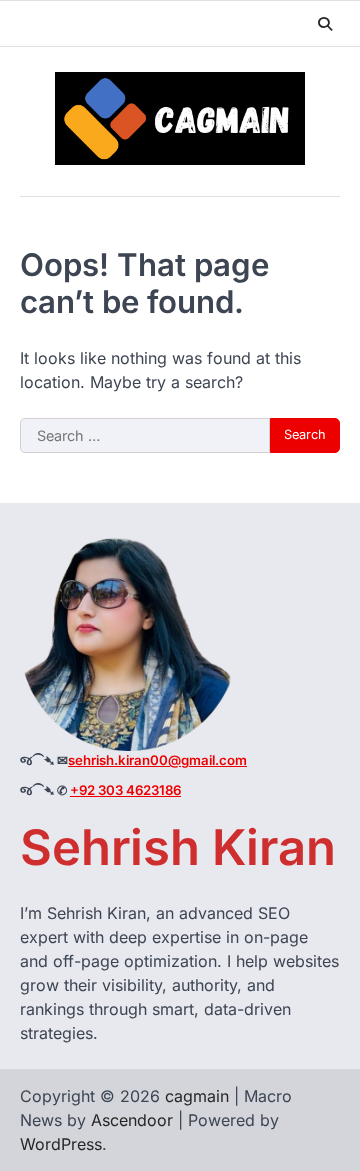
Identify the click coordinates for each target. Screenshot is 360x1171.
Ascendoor (132, 1120)
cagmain (197, 1096)
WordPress (61, 1144)
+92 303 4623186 (125, 790)
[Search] (325, 24)
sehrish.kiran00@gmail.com (157, 760)
